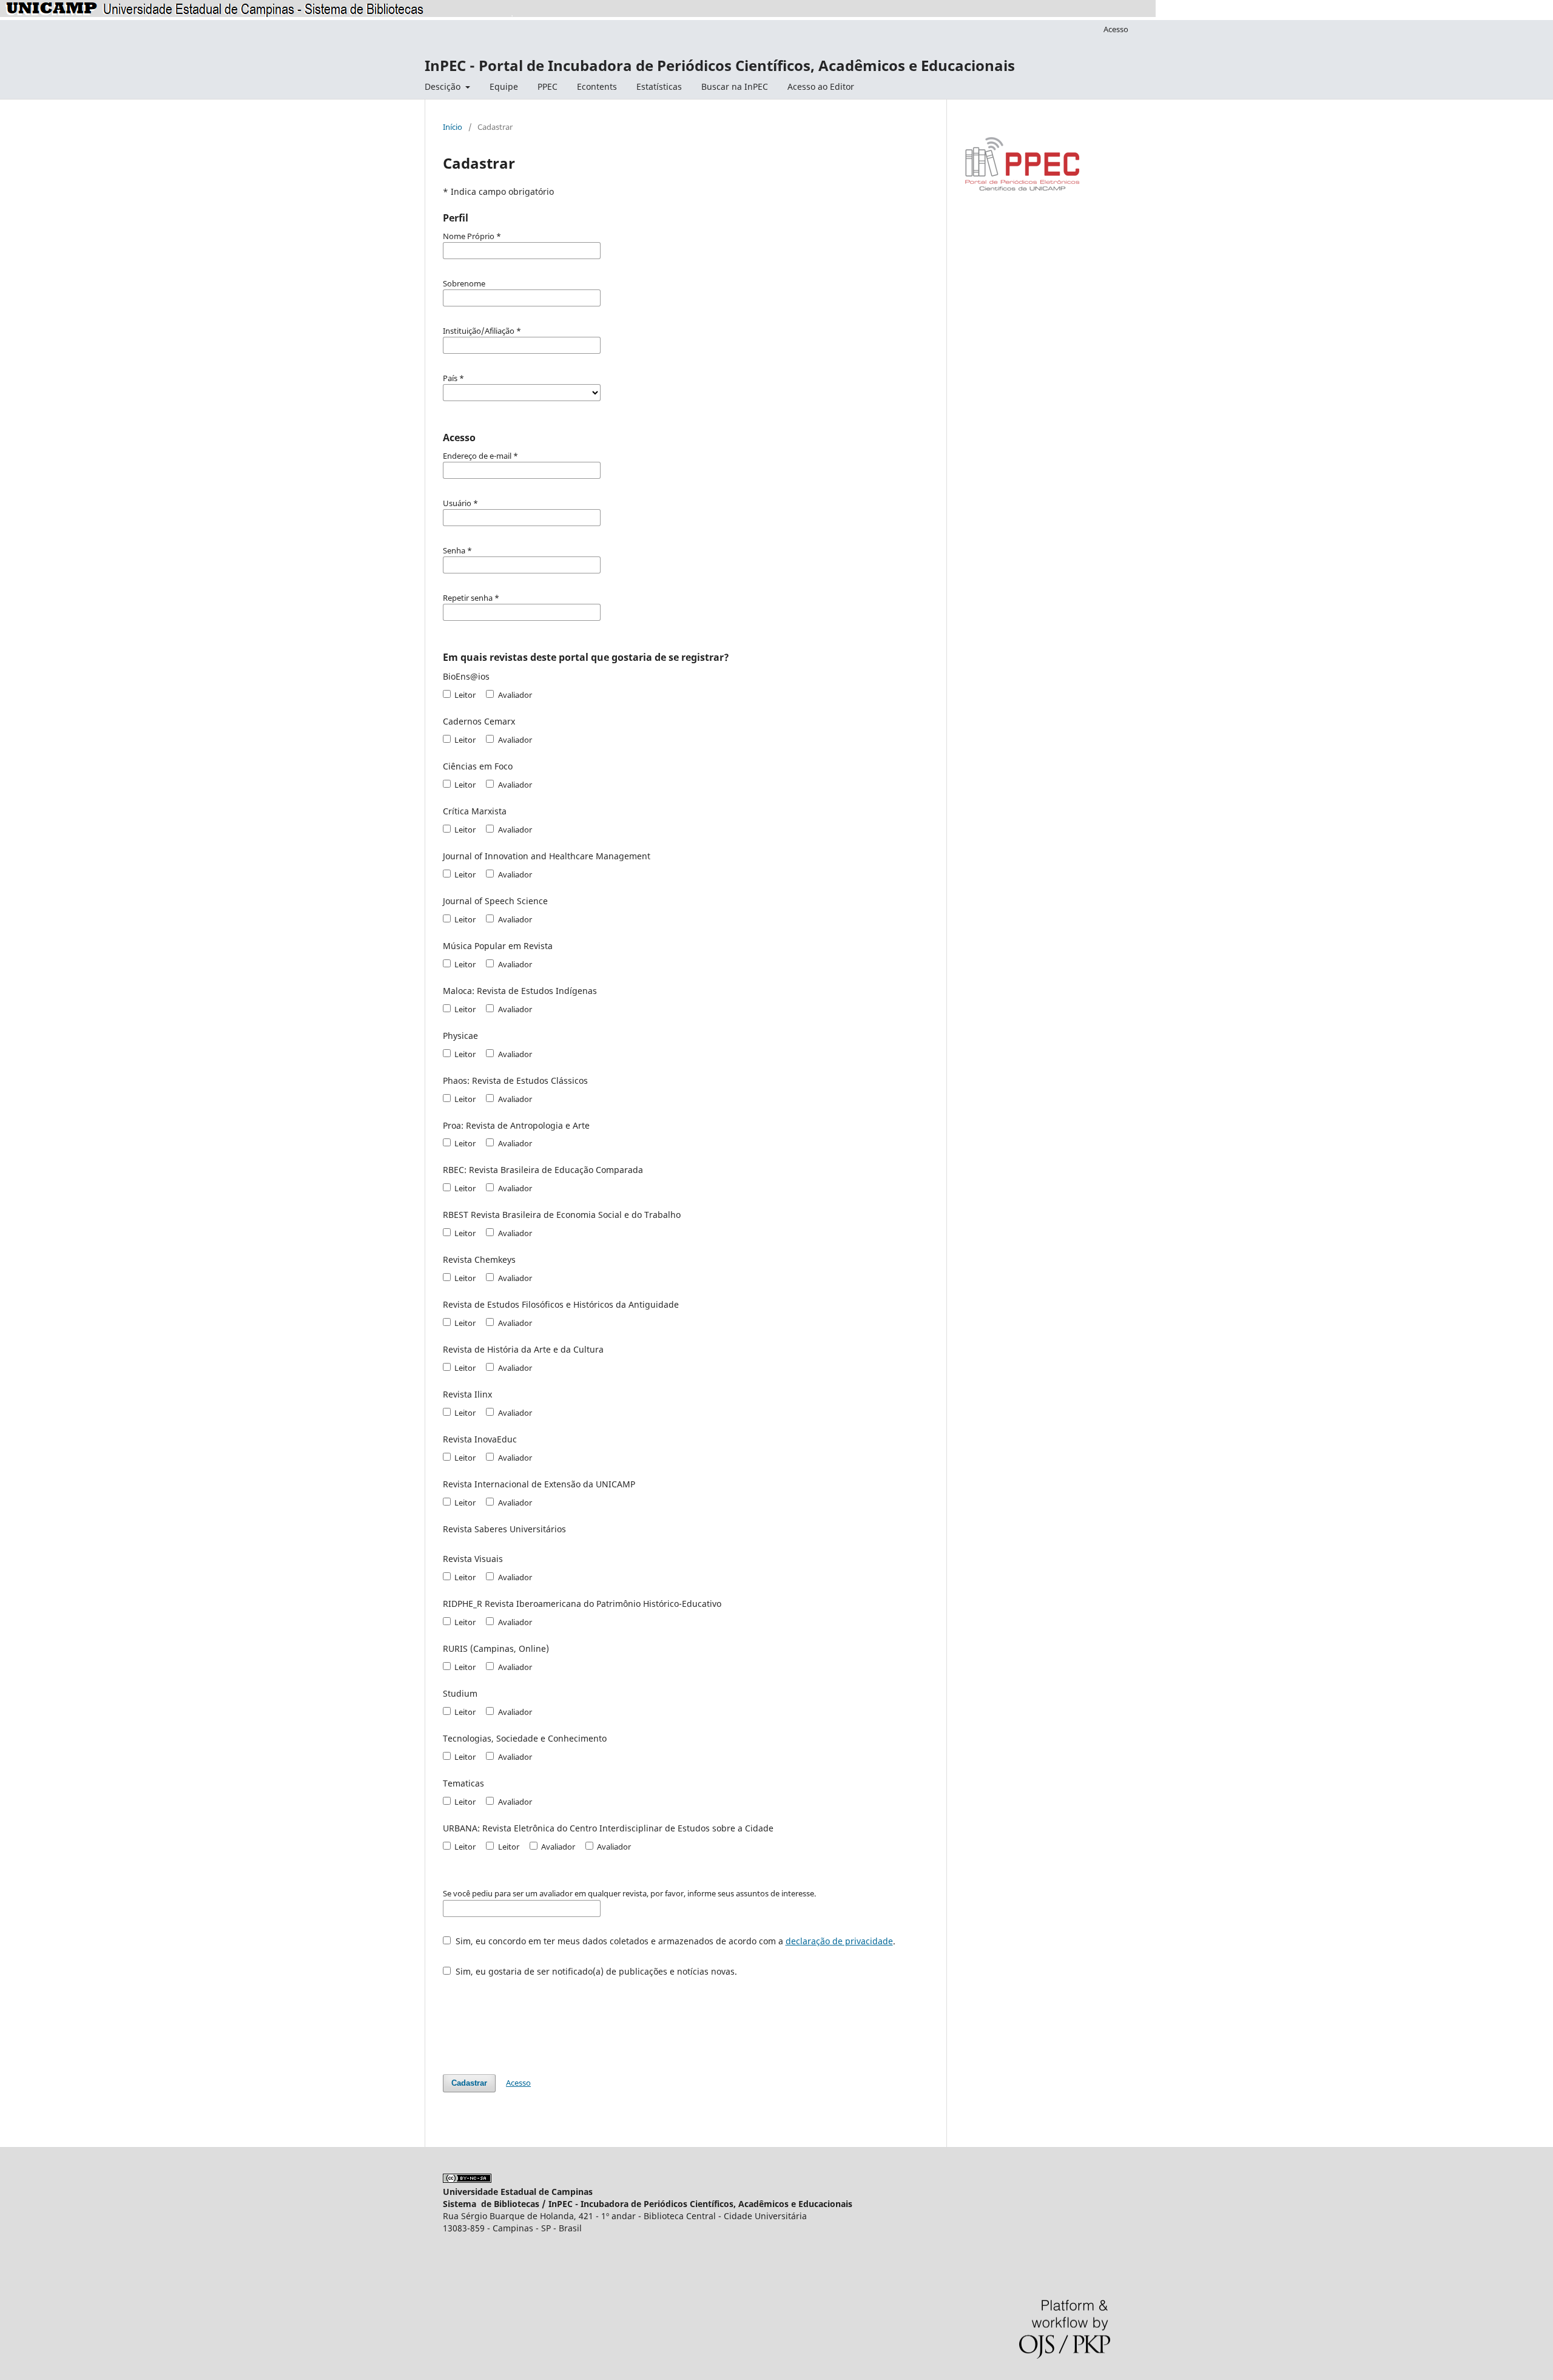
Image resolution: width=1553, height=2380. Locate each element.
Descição (444, 86)
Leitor (464, 695)
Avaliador (514, 695)
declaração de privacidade (839, 1941)
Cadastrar (469, 2083)
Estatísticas (659, 86)
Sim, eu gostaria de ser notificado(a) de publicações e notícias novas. (595, 1971)
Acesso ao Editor (821, 86)
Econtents (597, 86)
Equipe (504, 86)
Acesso (1116, 29)
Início (453, 127)
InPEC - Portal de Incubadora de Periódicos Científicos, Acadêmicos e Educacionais (720, 65)
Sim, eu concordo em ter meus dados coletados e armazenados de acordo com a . (674, 1941)
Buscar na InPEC (735, 86)
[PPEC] (1022, 189)
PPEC (547, 86)
